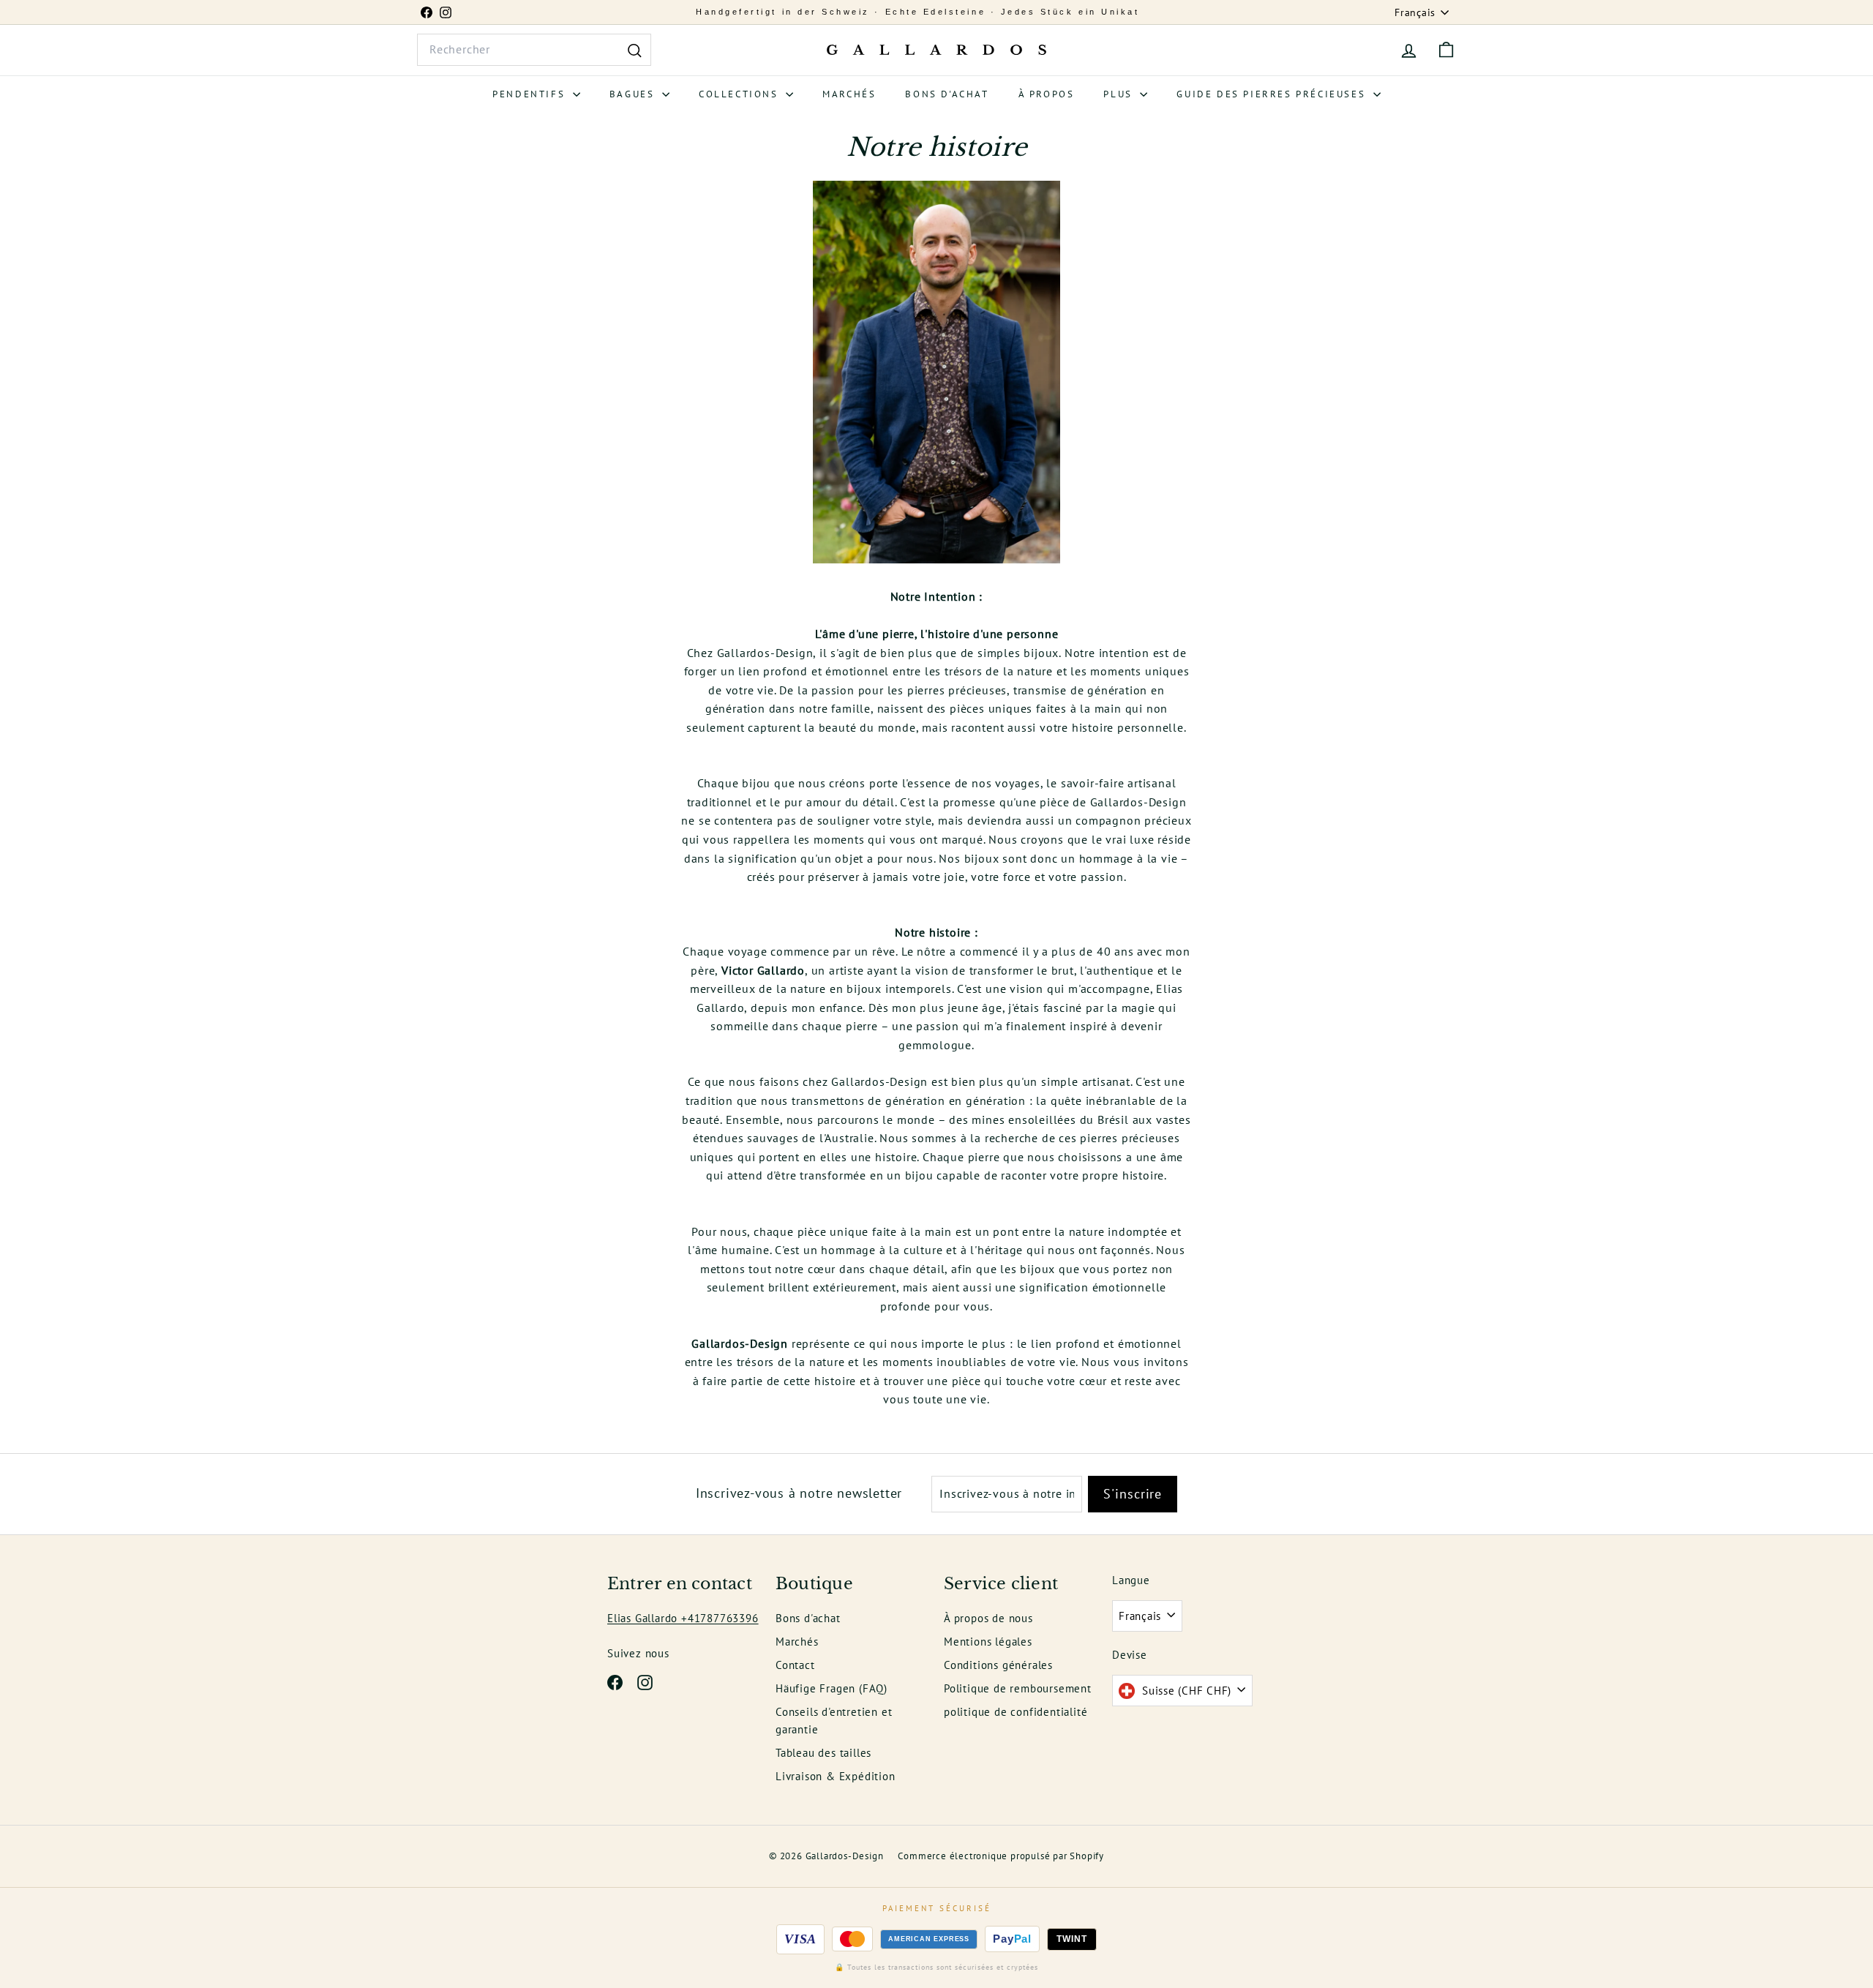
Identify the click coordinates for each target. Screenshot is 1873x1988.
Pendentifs (531, 94)
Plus (1120, 94)
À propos (1047, 94)
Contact (795, 1665)
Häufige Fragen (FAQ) (832, 1688)
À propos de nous (988, 1618)
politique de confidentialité (1016, 1712)
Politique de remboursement (1018, 1688)
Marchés (849, 94)
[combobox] (534, 50)
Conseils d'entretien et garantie (834, 1721)
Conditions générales (998, 1665)
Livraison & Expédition (836, 1776)
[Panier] (1446, 50)
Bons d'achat (947, 94)
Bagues (634, 94)
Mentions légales (988, 1642)
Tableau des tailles (823, 1753)
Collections (740, 94)
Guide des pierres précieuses (1273, 94)
